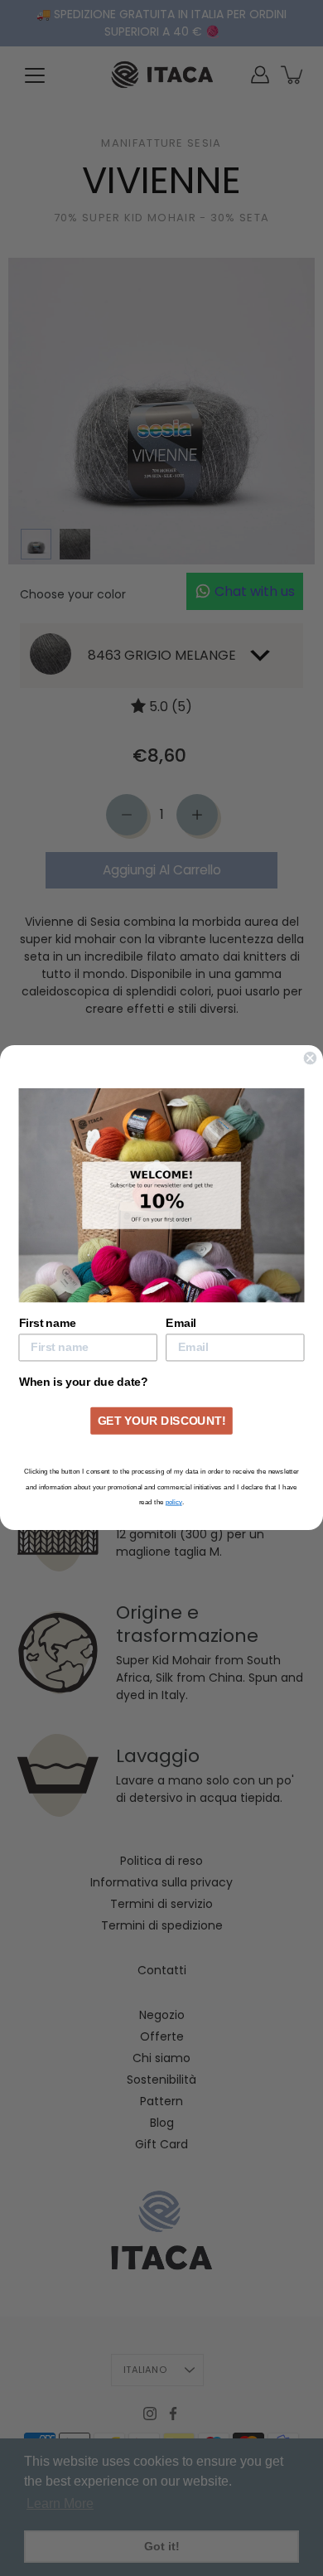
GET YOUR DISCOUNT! (161, 1435)
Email (181, 1310)
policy (174, 1516)
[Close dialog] (310, 1045)
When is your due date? (84, 1369)
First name (48, 1310)
